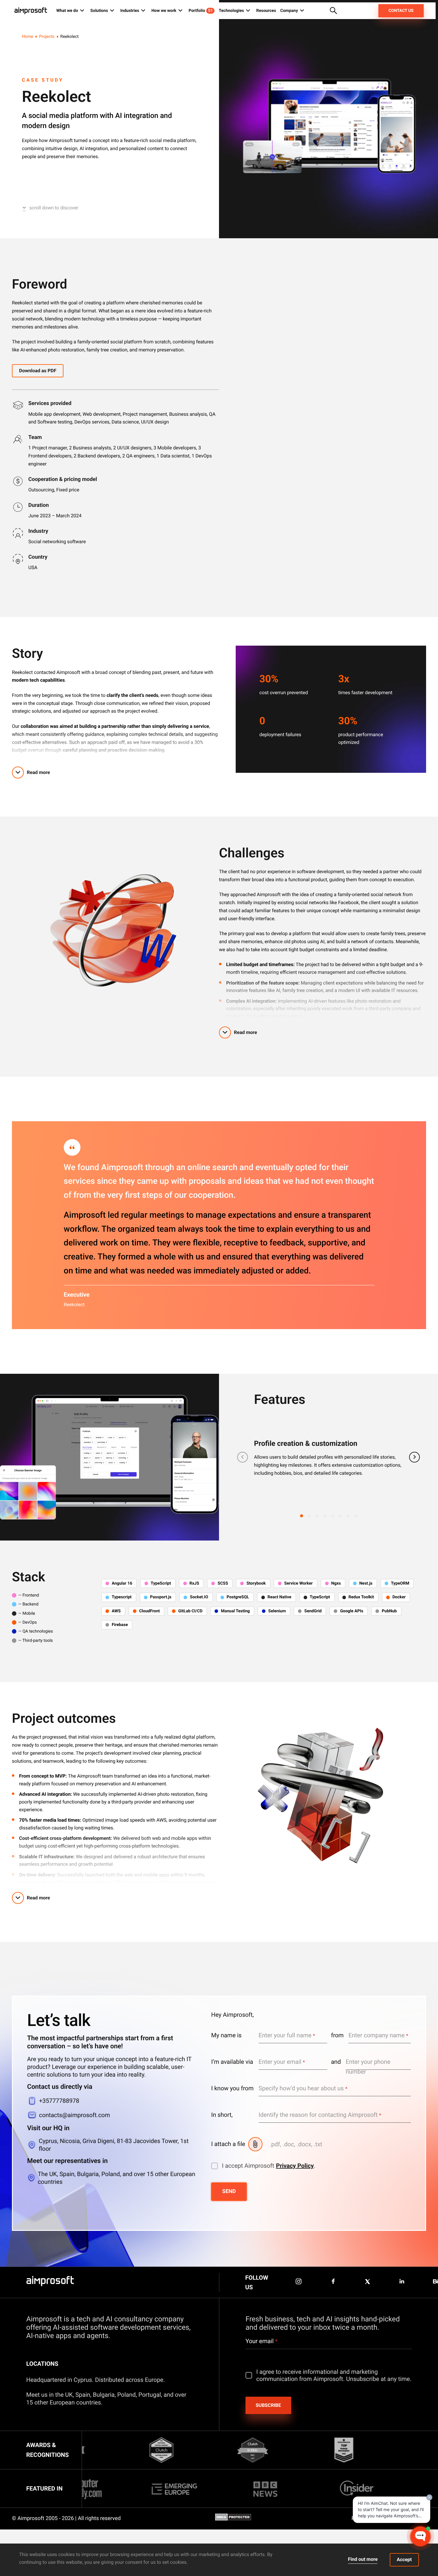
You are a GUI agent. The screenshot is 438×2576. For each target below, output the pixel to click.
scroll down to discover (54, 208)
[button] (302, 1516)
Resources (266, 11)
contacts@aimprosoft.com (74, 2115)
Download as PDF (38, 371)
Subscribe (268, 2405)
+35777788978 (59, 2101)
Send (229, 2191)
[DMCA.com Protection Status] (233, 2519)
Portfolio (201, 11)
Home (28, 37)
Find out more (363, 2559)
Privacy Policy (295, 2166)
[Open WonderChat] (420, 2536)
